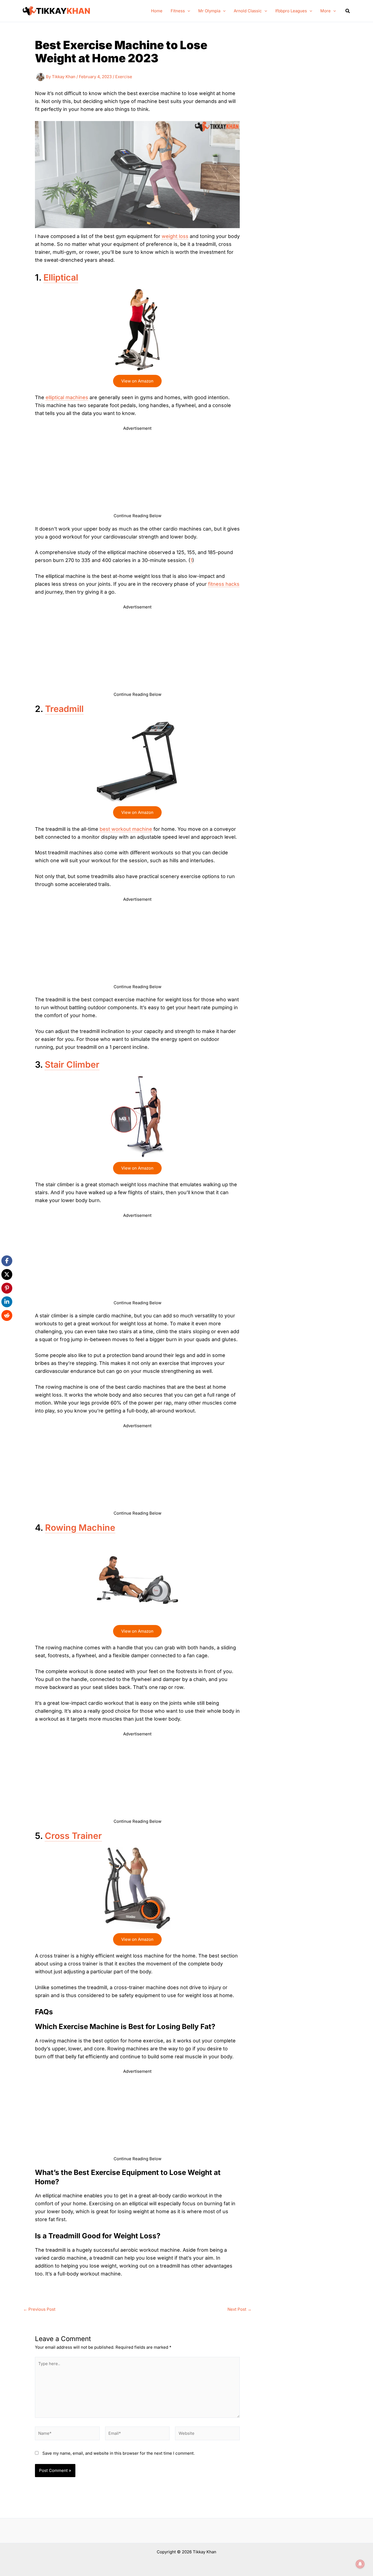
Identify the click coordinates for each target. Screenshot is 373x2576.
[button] (187, 11)
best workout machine (126, 829)
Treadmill (64, 709)
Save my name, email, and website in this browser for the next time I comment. (119, 2453)
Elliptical (61, 277)
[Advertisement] (137, 474)
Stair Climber (72, 1065)
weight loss (175, 236)
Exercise (124, 77)
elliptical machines (67, 397)
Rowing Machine (80, 1528)
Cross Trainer (73, 1836)
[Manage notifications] (360, 2564)
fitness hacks (224, 584)
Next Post (239, 2309)
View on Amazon (137, 381)
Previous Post (39, 2309)
